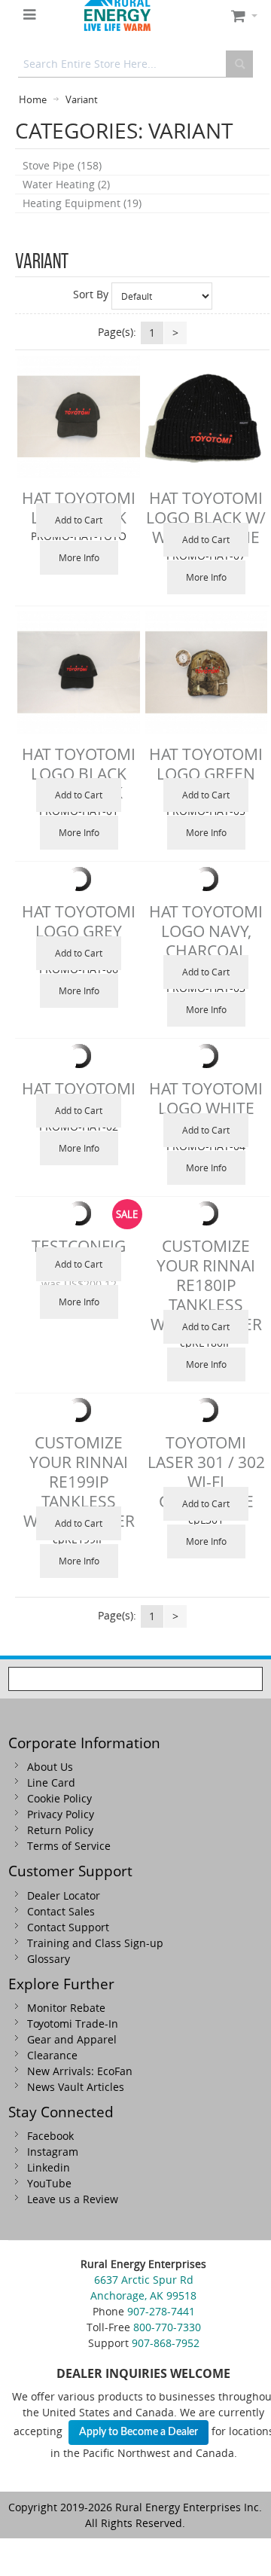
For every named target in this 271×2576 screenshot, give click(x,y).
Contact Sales (61, 1911)
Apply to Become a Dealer (139, 2432)
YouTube (49, 2183)
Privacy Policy (61, 1814)
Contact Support (68, 1927)
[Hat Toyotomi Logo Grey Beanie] (78, 879)
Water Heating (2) (66, 184)
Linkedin (49, 2167)
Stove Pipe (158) (62, 165)
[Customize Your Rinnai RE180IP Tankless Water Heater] (206, 1213)
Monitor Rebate (66, 2008)
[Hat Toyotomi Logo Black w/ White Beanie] (206, 417)
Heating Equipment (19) (82, 203)
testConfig (79, 1246)
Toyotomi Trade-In (73, 2024)
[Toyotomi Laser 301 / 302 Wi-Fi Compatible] (206, 1410)
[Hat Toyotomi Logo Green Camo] (206, 672)
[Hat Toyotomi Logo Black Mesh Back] (78, 672)
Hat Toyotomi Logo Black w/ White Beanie (206, 517)
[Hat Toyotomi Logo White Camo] (206, 1056)
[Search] (239, 64)
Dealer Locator (64, 1895)
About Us (50, 1767)
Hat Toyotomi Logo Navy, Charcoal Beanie (206, 941)
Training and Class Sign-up (95, 1943)
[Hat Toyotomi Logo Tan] (78, 1056)
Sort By (91, 294)
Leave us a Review (73, 2199)
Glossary (49, 1959)
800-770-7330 (167, 2327)
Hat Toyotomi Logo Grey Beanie (79, 931)
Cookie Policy (59, 1798)
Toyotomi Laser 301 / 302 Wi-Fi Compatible (206, 1472)
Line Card (51, 1782)
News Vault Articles (76, 2087)
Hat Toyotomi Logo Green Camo (206, 774)
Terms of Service (69, 1846)
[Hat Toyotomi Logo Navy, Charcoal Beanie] (206, 879)
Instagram (53, 2152)
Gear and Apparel (72, 2039)
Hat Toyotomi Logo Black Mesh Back (79, 774)
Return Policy (60, 1830)
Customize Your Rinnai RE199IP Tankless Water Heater (79, 1481)
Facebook (50, 2136)
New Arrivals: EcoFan (80, 2071)
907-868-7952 (166, 2343)
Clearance (52, 2055)
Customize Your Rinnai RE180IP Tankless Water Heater (206, 1285)
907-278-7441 (161, 2311)
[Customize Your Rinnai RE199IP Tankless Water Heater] (78, 1410)
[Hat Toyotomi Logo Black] (78, 417)
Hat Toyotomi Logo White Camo (206, 1108)
